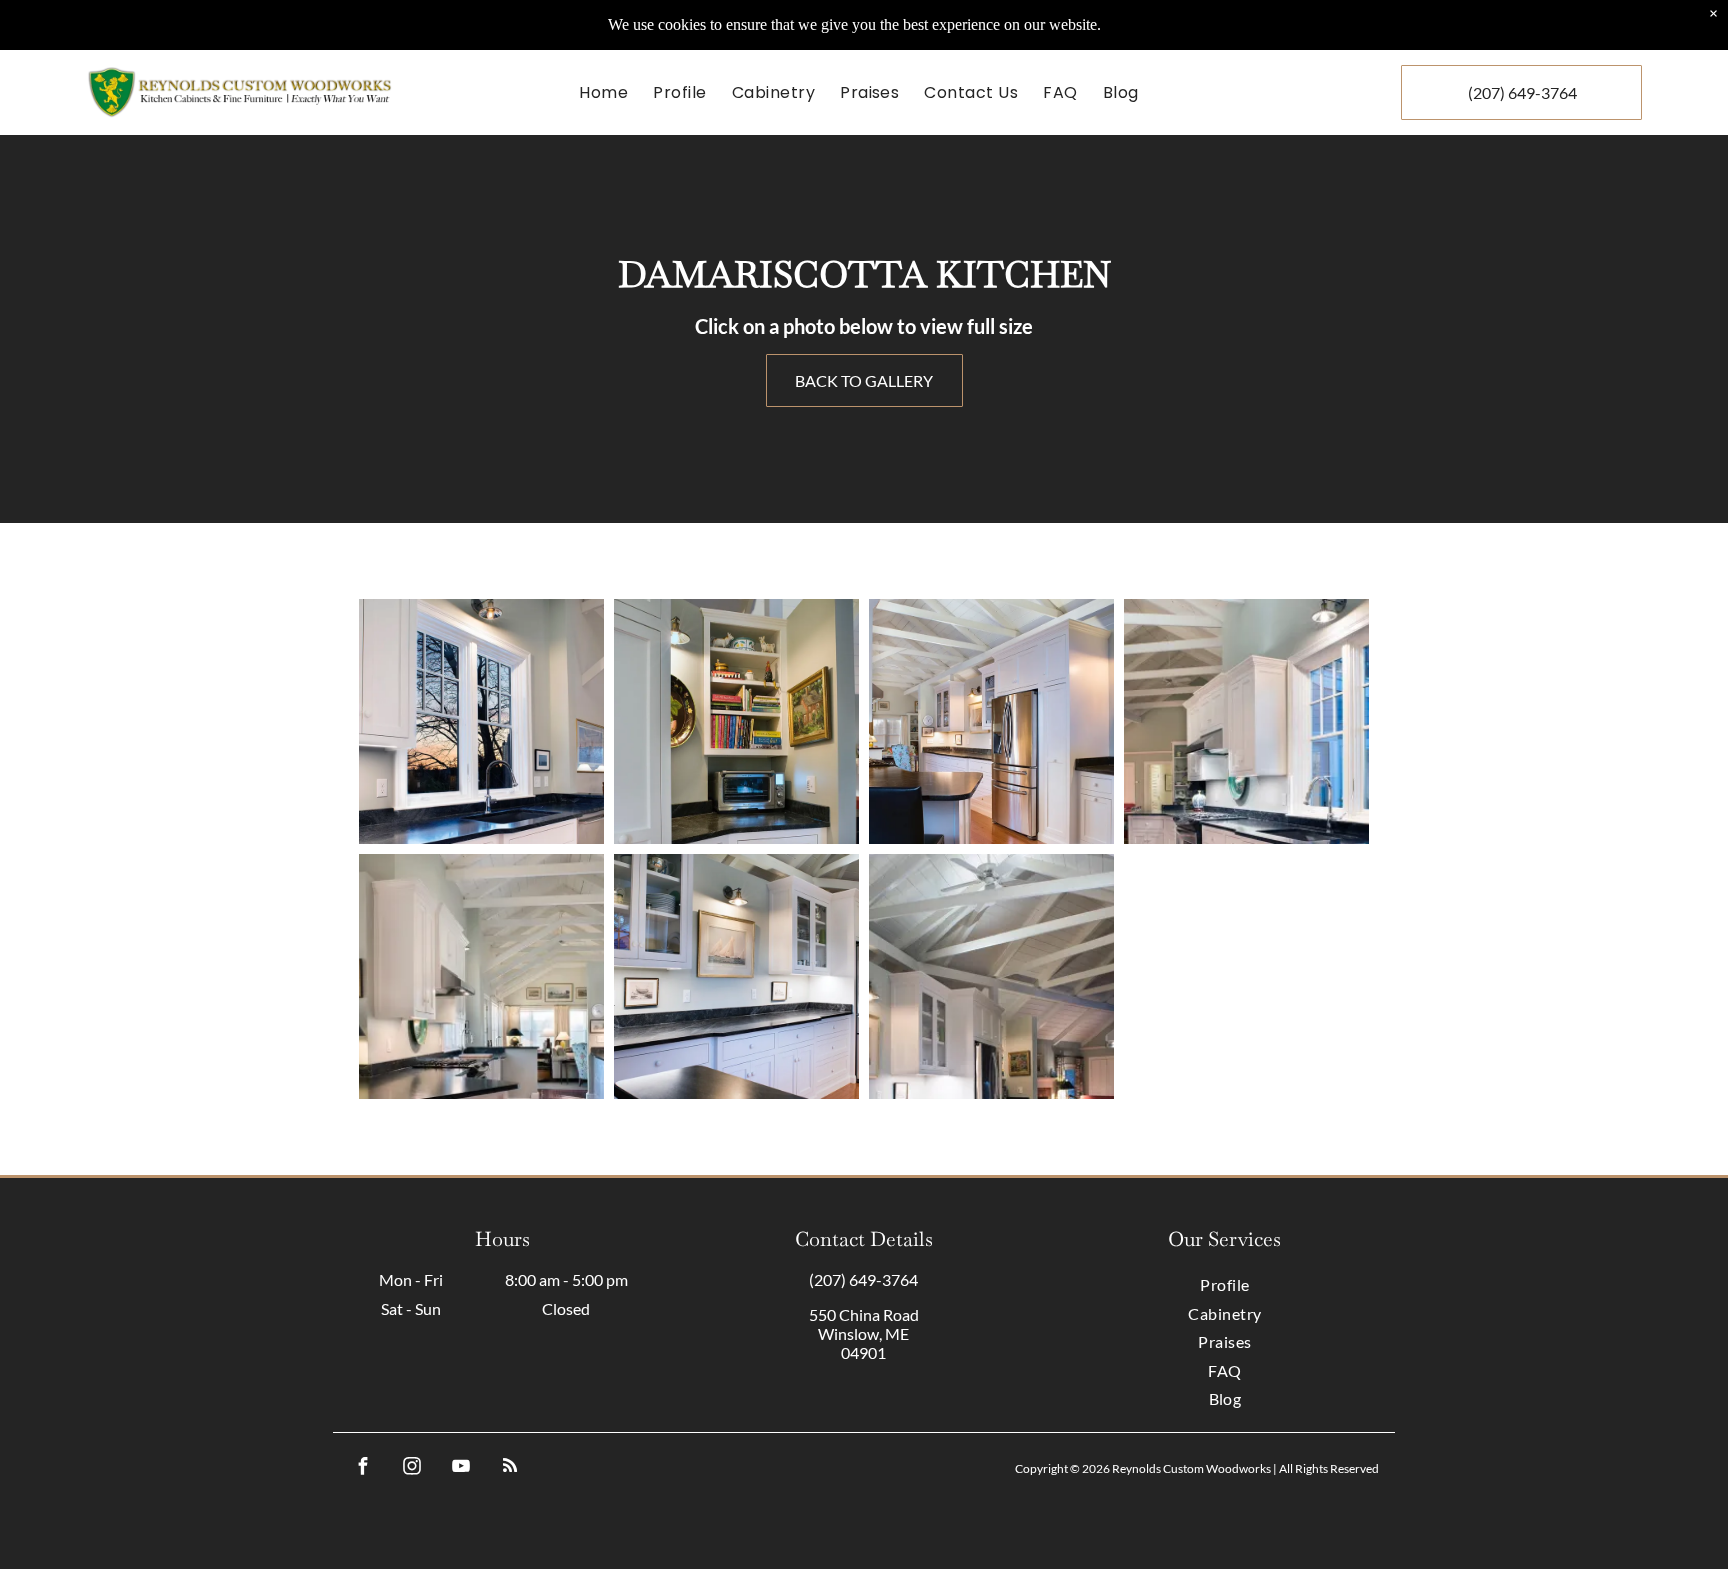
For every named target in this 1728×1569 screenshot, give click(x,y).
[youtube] (460, 1469)
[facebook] (362, 1469)
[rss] (509, 1469)
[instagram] (411, 1469)
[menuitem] (606, 92)
